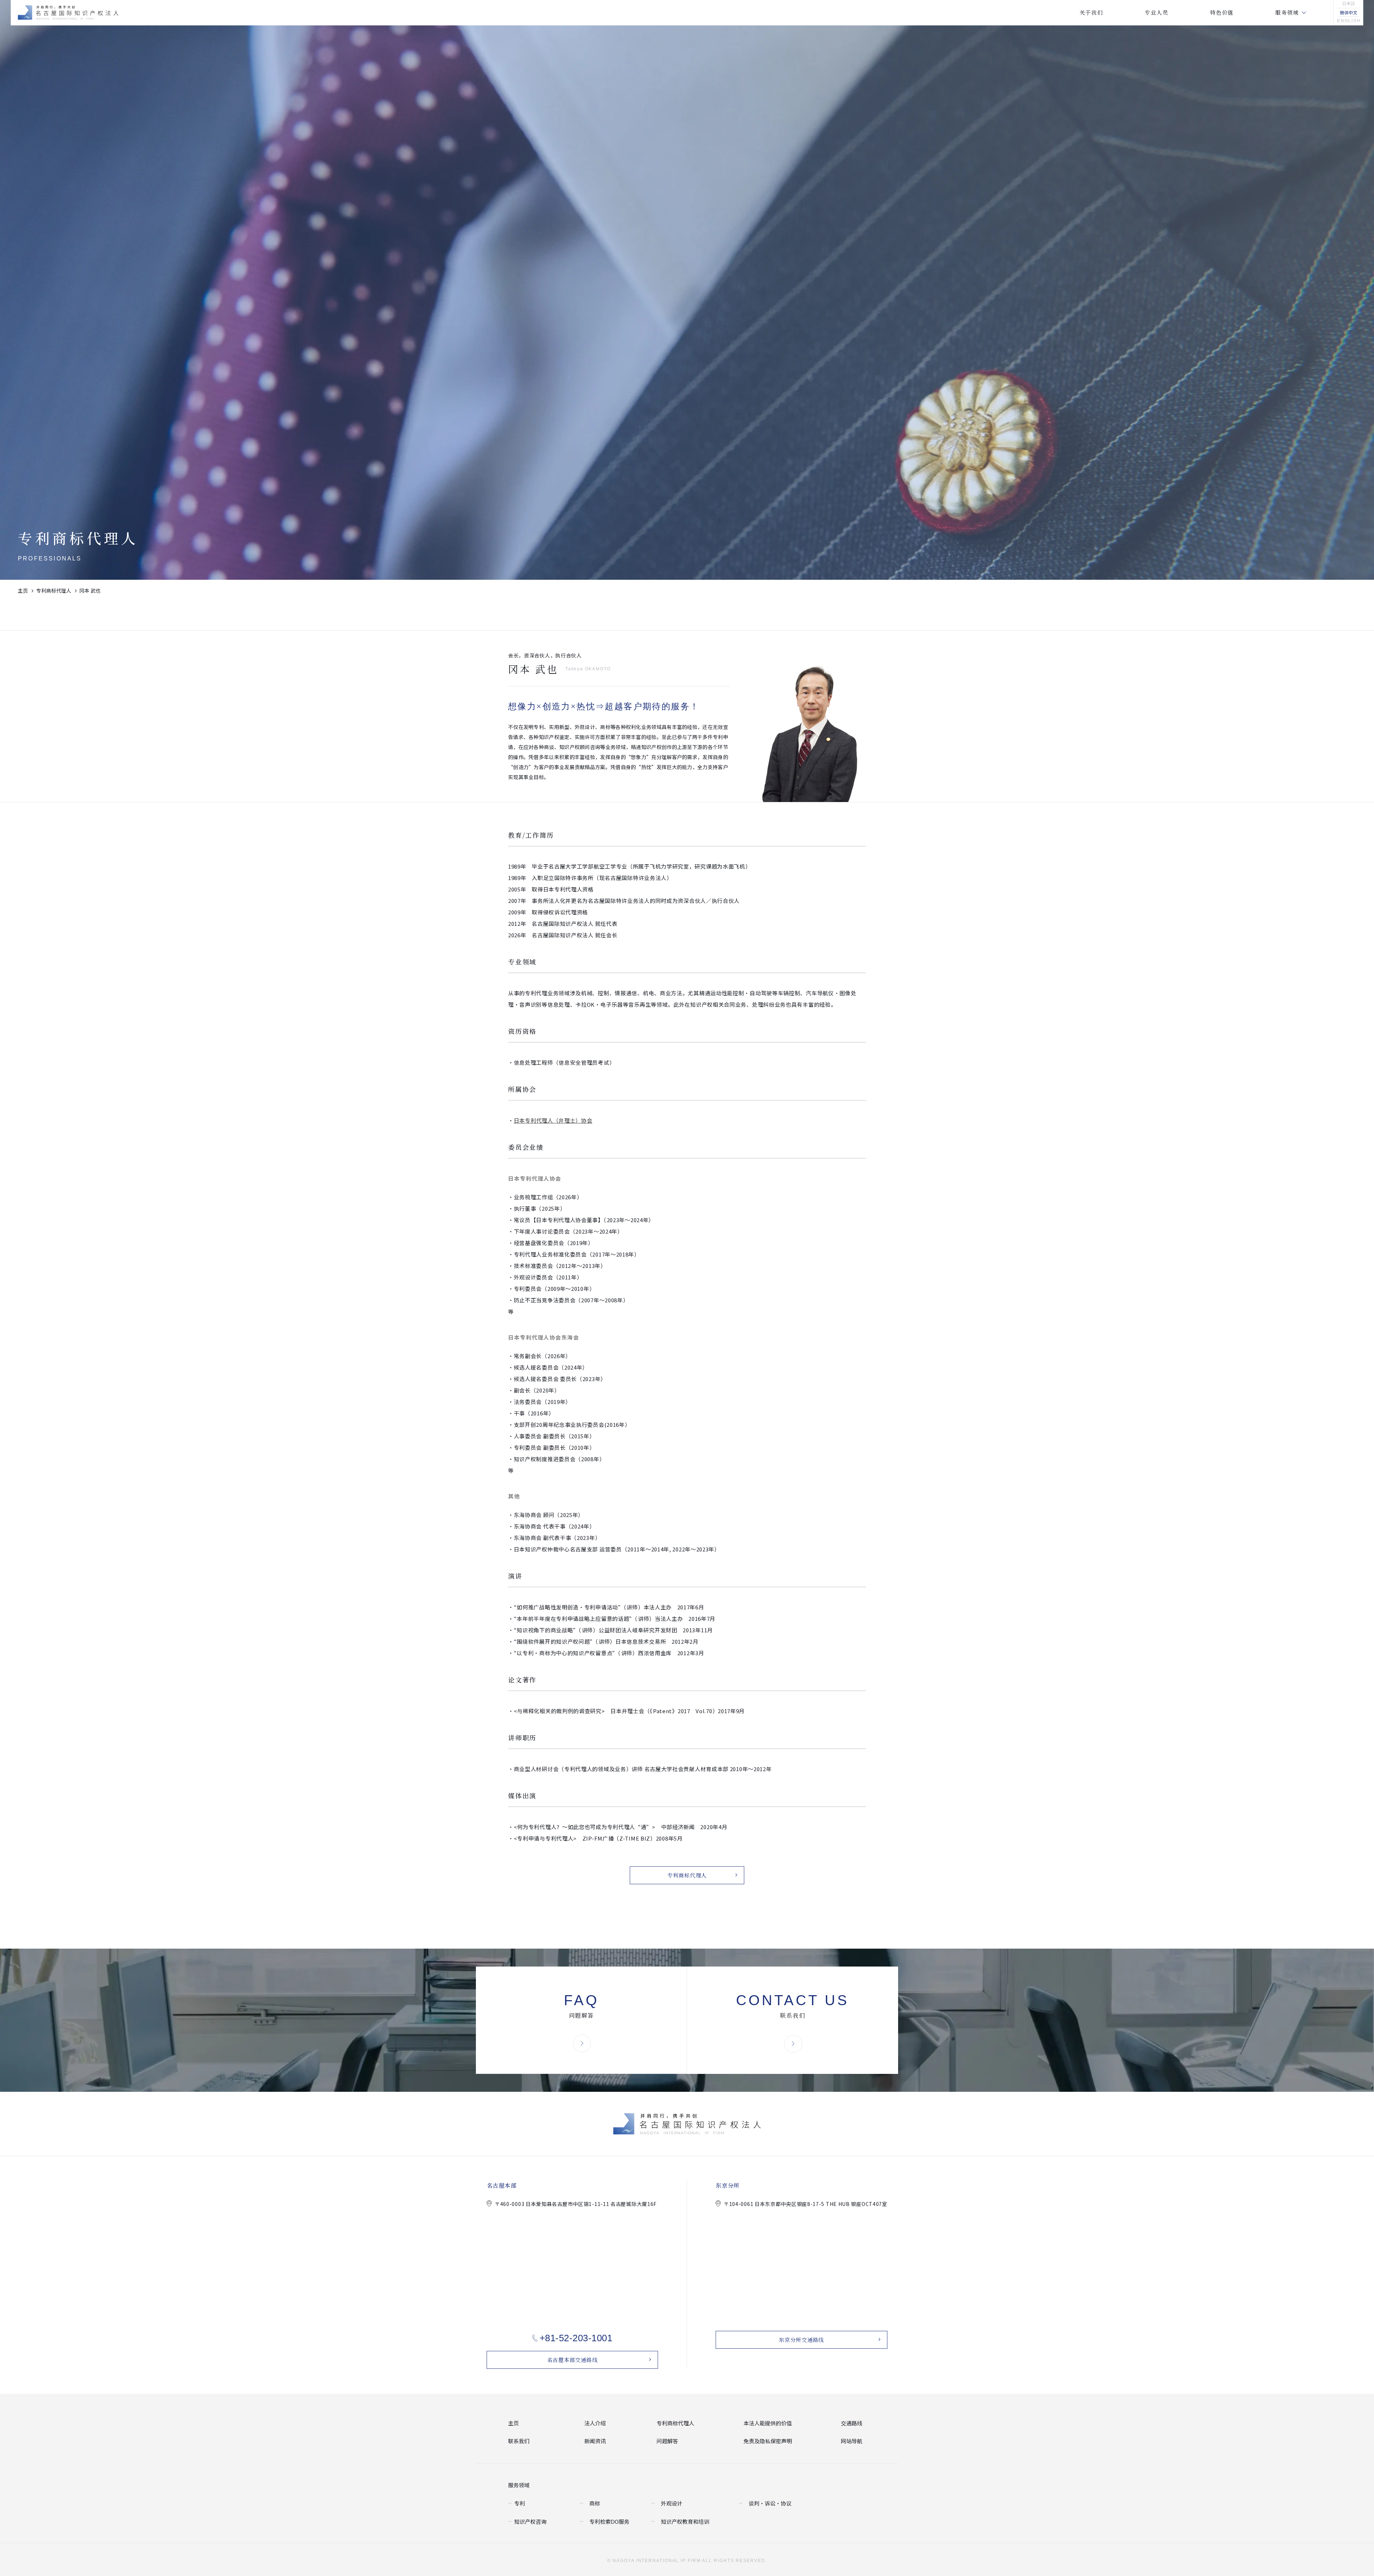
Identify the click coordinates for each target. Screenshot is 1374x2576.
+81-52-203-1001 (576, 2338)
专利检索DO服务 (607, 2521)
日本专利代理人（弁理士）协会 (553, 1120)
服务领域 (517, 2484)
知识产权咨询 (528, 2521)
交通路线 (850, 2423)
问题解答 (666, 2441)
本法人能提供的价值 (764, 2423)
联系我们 (517, 2441)
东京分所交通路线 (801, 2340)
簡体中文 (1349, 12)
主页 (23, 590)
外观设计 (670, 2502)
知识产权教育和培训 (682, 2521)
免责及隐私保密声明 (764, 2441)
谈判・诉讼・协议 (767, 2502)
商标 (594, 2502)
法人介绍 (594, 2423)
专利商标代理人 (54, 590)
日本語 (1349, 4)
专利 (519, 2502)
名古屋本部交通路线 (572, 2360)
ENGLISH (1348, 21)
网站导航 (850, 2441)
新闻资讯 (594, 2441)
